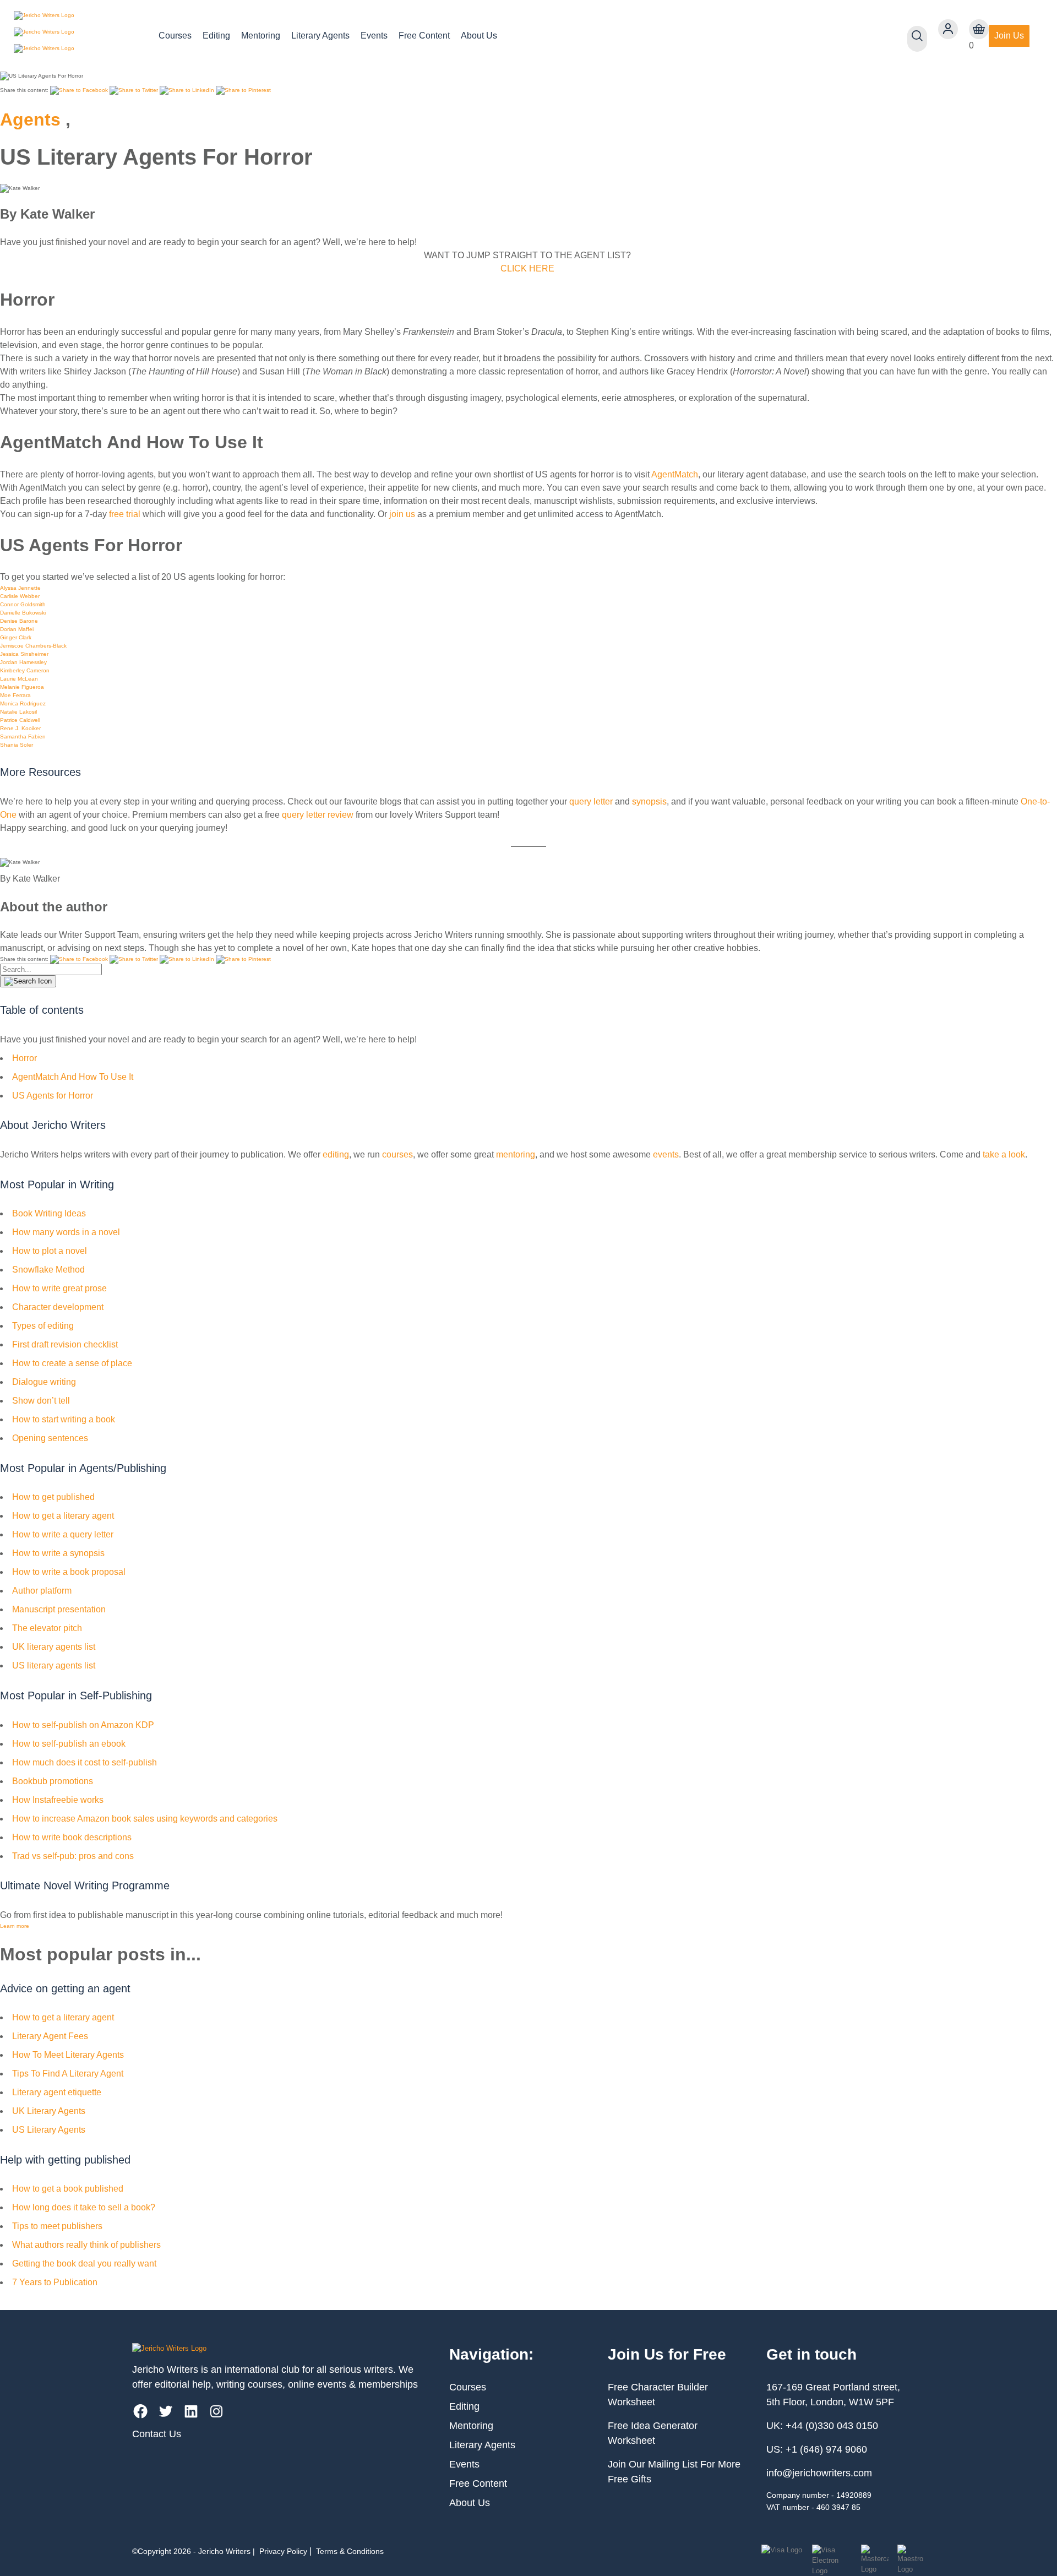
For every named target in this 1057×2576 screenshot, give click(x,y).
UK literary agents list (54, 1647)
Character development (58, 1307)
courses (397, 1154)
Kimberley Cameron (25, 670)
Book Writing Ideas (49, 1213)
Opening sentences (50, 1438)
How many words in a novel (66, 1232)
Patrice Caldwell (20, 720)
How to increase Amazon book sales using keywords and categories (145, 1819)
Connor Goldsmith (23, 604)
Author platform (42, 1591)
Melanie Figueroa (22, 687)
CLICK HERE (527, 268)
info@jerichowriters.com (819, 2473)
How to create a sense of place (72, 1363)
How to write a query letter (63, 1534)
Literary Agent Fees (50, 2036)
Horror (24, 1058)
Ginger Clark (16, 637)
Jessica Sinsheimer (24, 654)
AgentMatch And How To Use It (73, 1077)
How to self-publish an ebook (69, 1744)
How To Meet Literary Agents (68, 2055)
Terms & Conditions (350, 2551)
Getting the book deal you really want (84, 2263)
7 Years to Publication (55, 2282)
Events (374, 36)
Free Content (424, 36)
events (666, 1154)
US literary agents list (54, 1665)
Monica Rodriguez (23, 703)
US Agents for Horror (54, 1096)
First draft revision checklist (65, 1344)
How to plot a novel (50, 1251)
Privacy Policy (283, 2551)
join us (402, 514)
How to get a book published (68, 2189)
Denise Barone (19, 621)
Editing (216, 36)
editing (336, 1154)
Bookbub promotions (53, 1781)
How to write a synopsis (58, 1553)
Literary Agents (320, 36)
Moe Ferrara (15, 695)
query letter (590, 801)
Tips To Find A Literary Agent (68, 2074)
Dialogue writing (44, 1382)
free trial (125, 514)
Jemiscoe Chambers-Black (33, 646)
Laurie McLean (19, 679)
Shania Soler (17, 745)
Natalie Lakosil (18, 712)
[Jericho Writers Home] (77, 36)
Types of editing (43, 1326)
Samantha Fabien (23, 737)
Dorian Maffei (17, 629)
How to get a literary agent (63, 1516)
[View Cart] (979, 29)
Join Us (1009, 36)
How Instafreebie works (58, 1800)
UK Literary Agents (49, 2111)
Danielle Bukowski (23, 613)
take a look (1004, 1154)
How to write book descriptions (72, 1837)
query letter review (318, 815)
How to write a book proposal (69, 1572)
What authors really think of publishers (86, 2245)
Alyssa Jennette (20, 588)
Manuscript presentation (59, 1609)
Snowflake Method (48, 1270)
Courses (175, 36)
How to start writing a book (64, 1419)
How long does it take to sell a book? (84, 2207)
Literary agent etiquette (57, 2092)
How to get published (53, 1497)
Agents (30, 119)
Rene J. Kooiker (20, 728)
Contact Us (157, 2434)
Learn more (15, 1926)
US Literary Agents (49, 2130)
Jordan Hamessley (23, 662)
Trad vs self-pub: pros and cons (73, 1856)
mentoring (516, 1154)
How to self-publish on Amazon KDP (83, 1725)
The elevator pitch (47, 1628)
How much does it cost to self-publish (85, 1762)
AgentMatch (675, 474)
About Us (479, 36)
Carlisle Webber (20, 596)
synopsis (649, 801)
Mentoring (261, 36)
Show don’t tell (41, 1401)
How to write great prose (59, 1288)
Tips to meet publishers (57, 2226)
